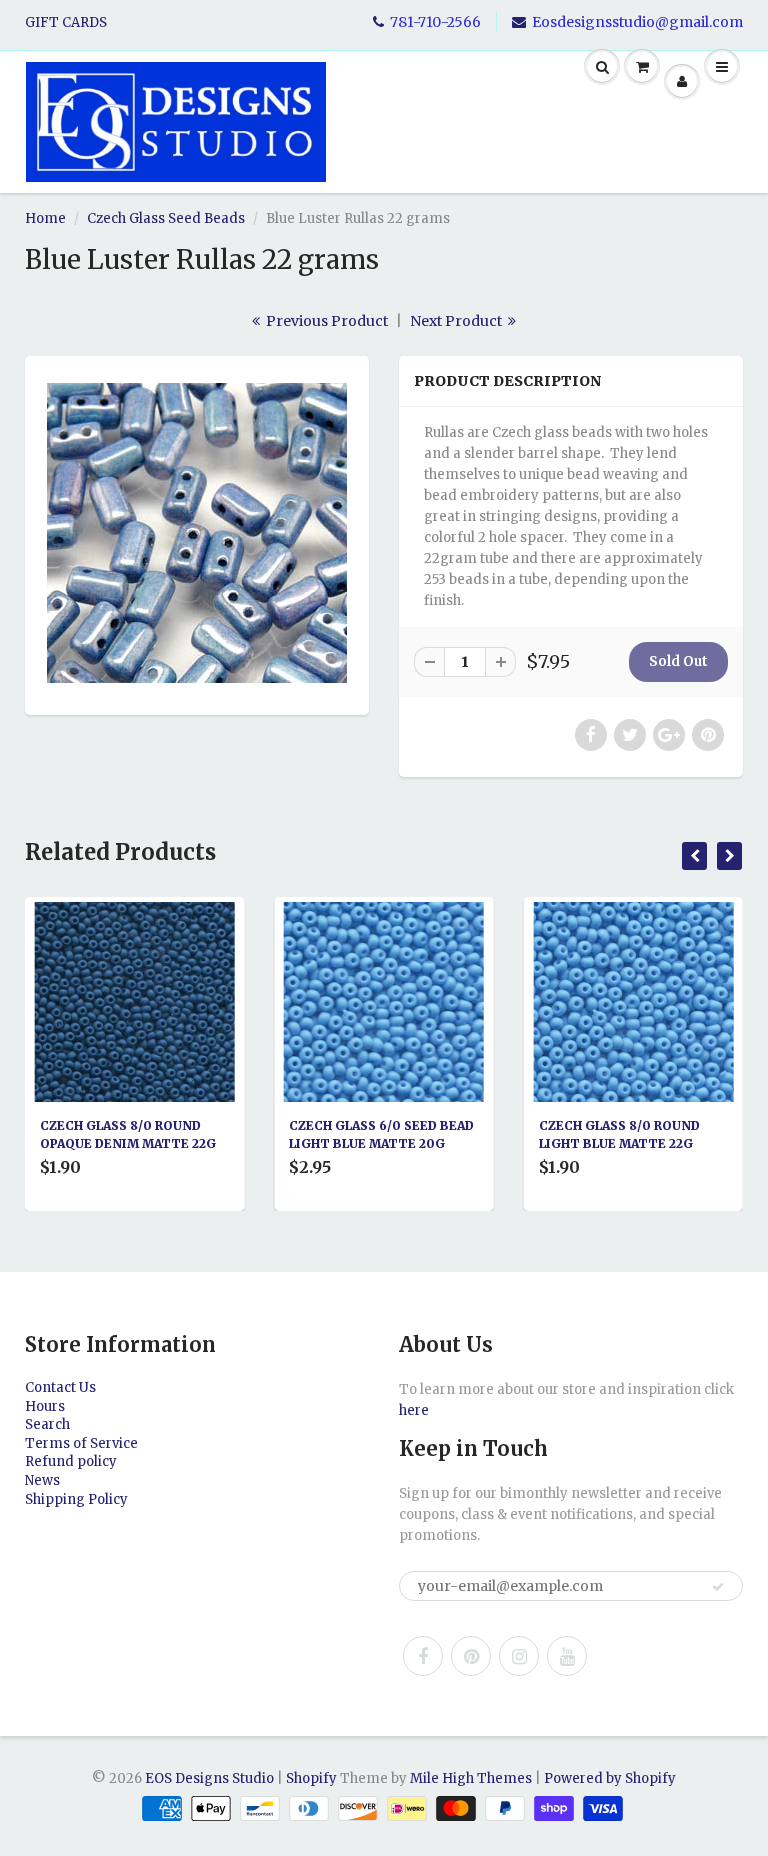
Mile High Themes (471, 1778)
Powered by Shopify (610, 1778)
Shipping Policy (76, 1499)
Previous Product (325, 321)
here (414, 1410)
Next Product (457, 321)
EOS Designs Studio (209, 1778)
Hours (45, 1406)
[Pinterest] (471, 1656)
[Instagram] (519, 1656)
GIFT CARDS (66, 22)
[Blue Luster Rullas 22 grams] (197, 533)
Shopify (311, 1778)
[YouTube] (567, 1656)
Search (47, 1424)
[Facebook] (423, 1656)
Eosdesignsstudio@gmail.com (637, 22)
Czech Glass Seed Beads (166, 218)
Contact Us (60, 1387)
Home (45, 218)
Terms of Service (81, 1443)
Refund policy (71, 1461)
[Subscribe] (718, 1587)
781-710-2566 (435, 22)
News (42, 1480)
